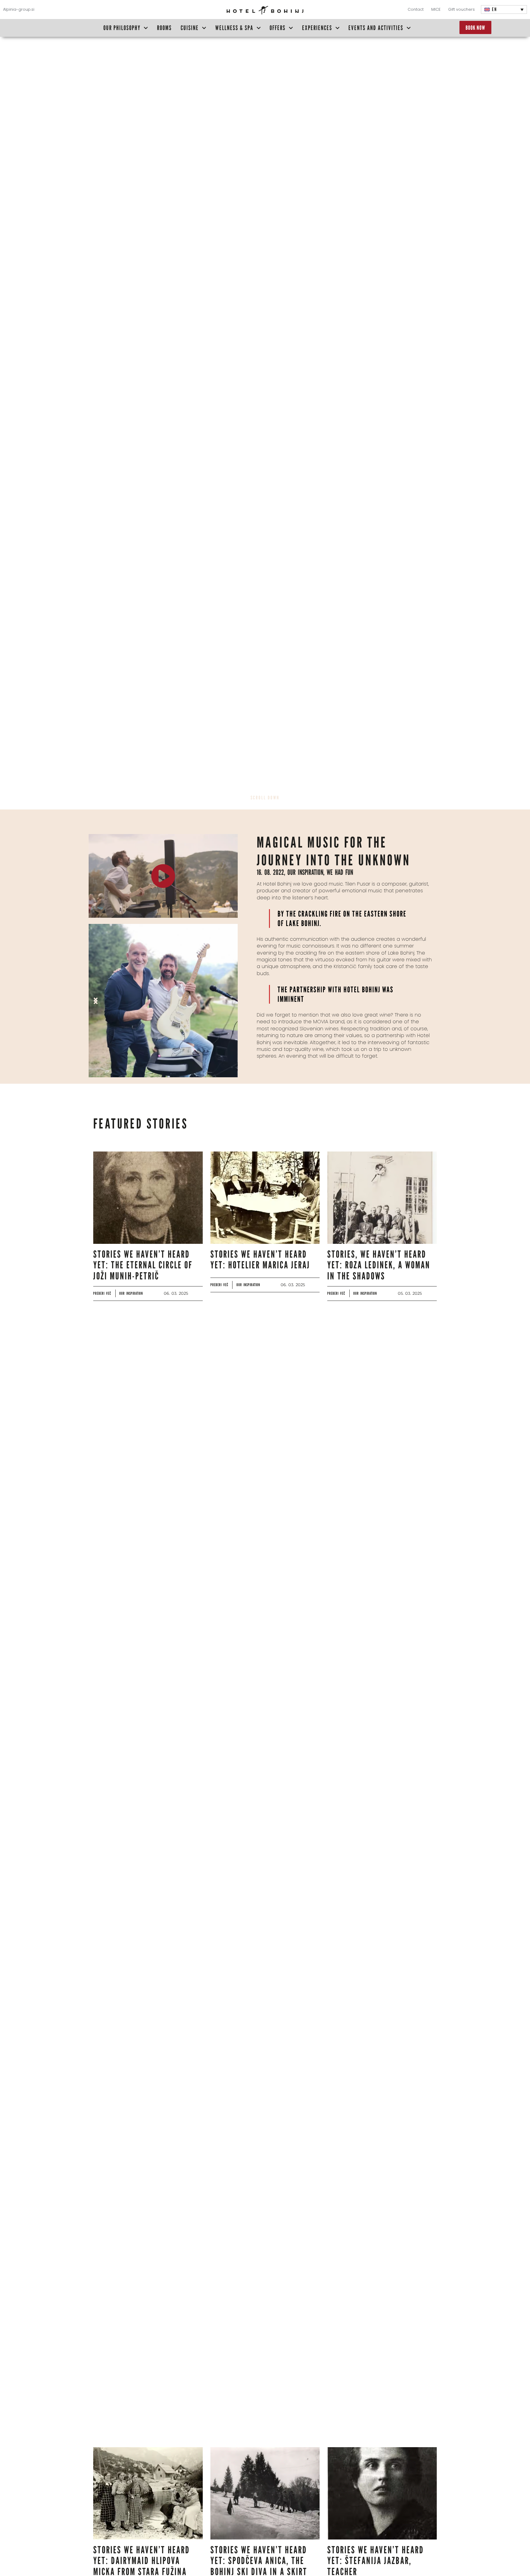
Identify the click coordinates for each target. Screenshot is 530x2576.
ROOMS (164, 28)
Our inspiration (305, 872)
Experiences (317, 28)
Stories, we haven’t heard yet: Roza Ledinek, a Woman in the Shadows (379, 1265)
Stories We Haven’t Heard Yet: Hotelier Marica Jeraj (260, 1259)
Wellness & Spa (234, 28)
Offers (278, 28)
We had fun (340, 872)
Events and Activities (376, 28)
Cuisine (190, 28)
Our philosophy (122, 28)
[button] (96, 1001)
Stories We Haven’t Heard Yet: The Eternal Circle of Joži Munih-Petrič (143, 1265)
